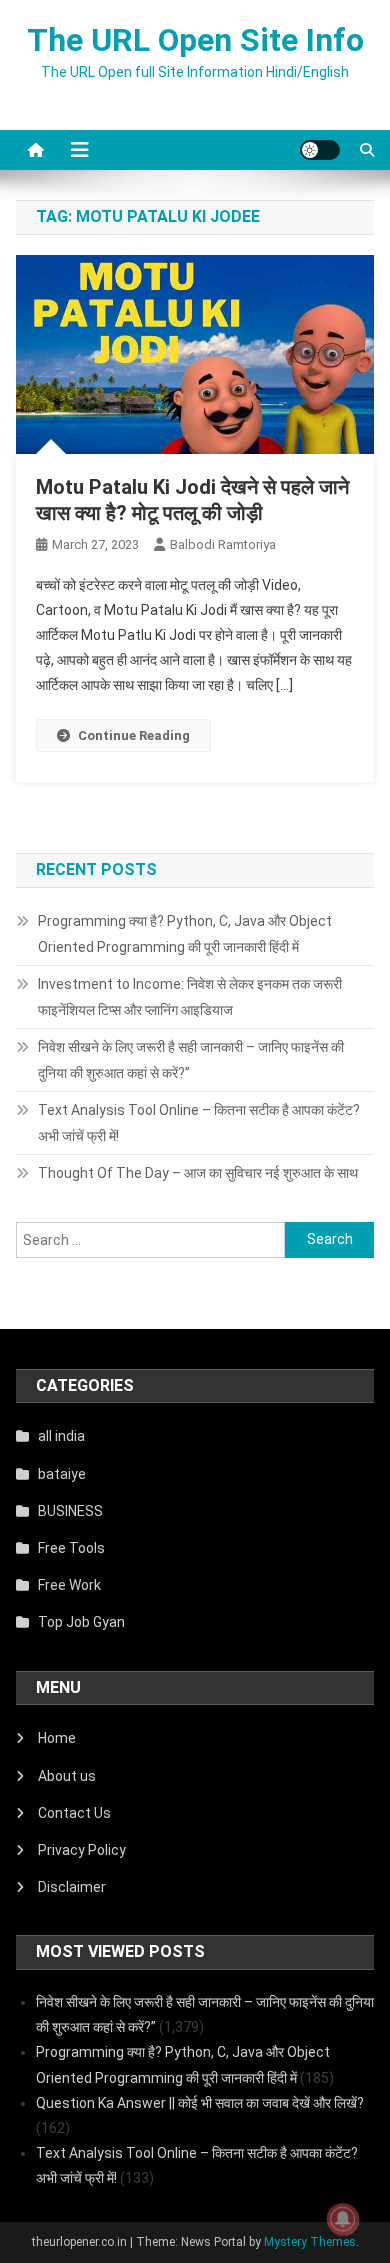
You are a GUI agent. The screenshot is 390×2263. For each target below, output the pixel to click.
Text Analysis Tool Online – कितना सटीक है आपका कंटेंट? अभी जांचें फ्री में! (199, 1123)
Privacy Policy (82, 1850)
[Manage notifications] (343, 2219)
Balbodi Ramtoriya (223, 544)
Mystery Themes (310, 2242)
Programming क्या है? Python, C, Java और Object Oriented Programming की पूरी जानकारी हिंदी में (185, 934)
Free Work (69, 1585)
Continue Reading (134, 735)
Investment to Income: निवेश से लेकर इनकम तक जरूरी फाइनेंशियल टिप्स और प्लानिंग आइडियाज (190, 997)
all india (61, 1436)
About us (67, 1776)
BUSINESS (70, 1511)
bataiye (62, 1474)
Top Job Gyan (81, 1622)
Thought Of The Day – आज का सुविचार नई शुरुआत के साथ (198, 1173)
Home (57, 1738)
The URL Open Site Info (195, 40)
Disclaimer (72, 1887)
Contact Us (74, 1813)
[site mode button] (320, 150)
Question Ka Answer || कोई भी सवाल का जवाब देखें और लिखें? (200, 2103)
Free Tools (71, 1548)
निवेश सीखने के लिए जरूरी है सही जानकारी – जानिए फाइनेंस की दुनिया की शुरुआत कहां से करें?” (191, 1060)
